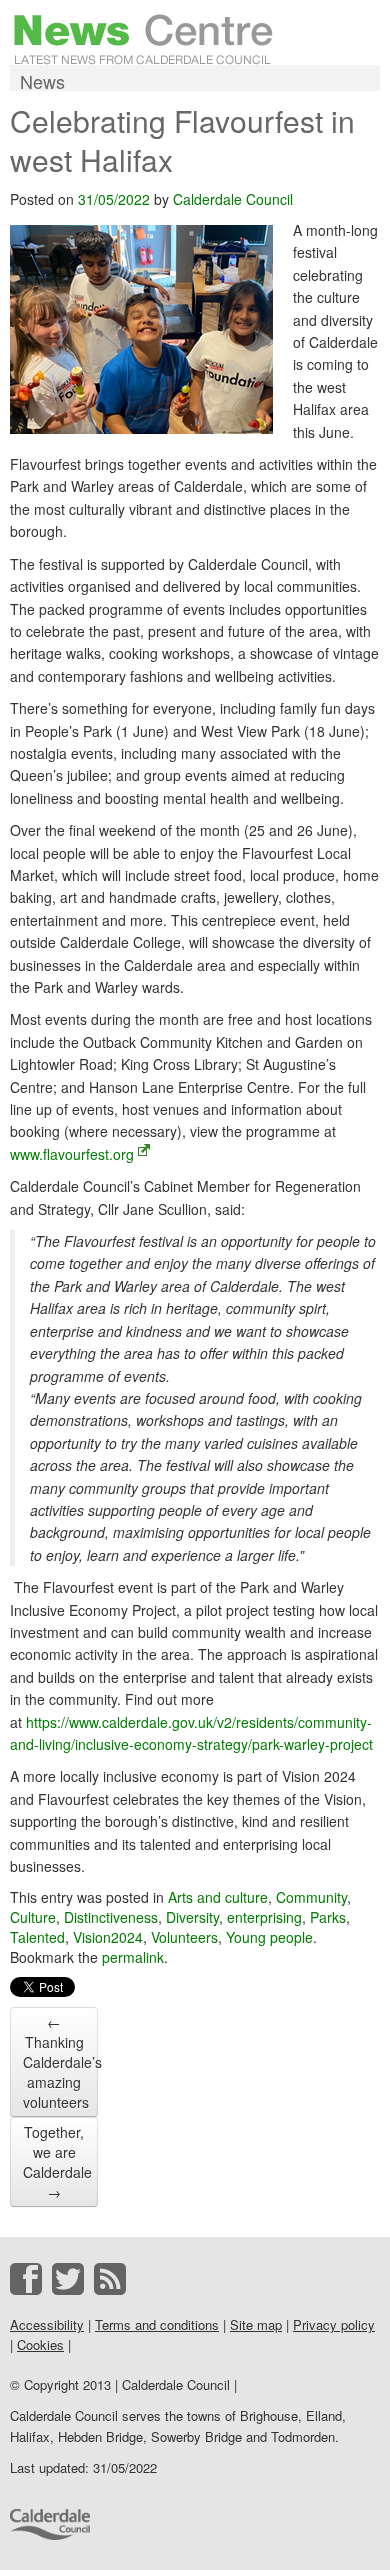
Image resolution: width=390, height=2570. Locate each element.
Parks (328, 1917)
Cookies (40, 2344)
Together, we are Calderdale (57, 2162)
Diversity (192, 1917)
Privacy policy (334, 2324)
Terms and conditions (157, 2324)
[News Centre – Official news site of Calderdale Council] (143, 37)
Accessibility (47, 2324)
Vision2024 (108, 1937)
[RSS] (110, 2279)
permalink (133, 1957)
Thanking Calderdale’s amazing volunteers (60, 2062)
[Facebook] (26, 2279)
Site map (256, 2324)
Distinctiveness (111, 1917)
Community (311, 1897)
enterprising (264, 1917)
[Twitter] (68, 2279)
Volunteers (184, 1937)
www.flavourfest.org (72, 1154)
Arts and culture (218, 1897)
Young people (269, 1937)
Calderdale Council (233, 199)
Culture (33, 1917)
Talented (37, 1937)
